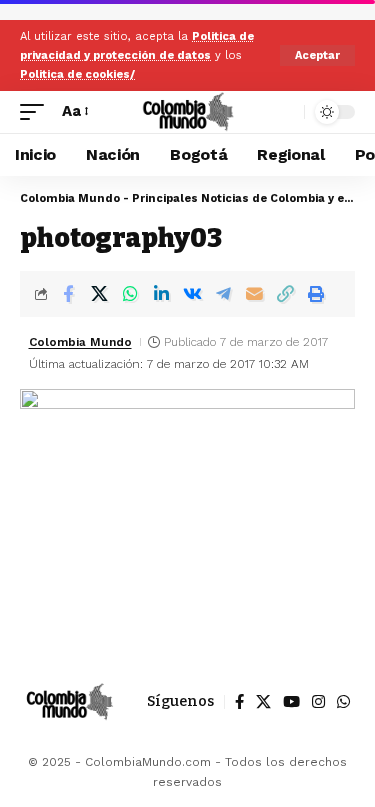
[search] (284, 111)
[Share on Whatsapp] (130, 294)
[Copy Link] (285, 294)
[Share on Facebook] (68, 294)
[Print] (316, 294)
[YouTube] (291, 702)
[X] (263, 702)
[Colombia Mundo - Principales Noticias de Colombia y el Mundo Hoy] (187, 112)
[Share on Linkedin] (161, 294)
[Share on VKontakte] (192, 294)
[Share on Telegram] (223, 294)
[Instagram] (318, 702)
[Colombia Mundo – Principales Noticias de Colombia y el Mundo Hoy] (69, 702)
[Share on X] (99, 294)
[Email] (254, 294)
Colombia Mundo (80, 342)
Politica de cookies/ (77, 74)
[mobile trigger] (37, 112)
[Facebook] (239, 702)
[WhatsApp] (343, 702)
